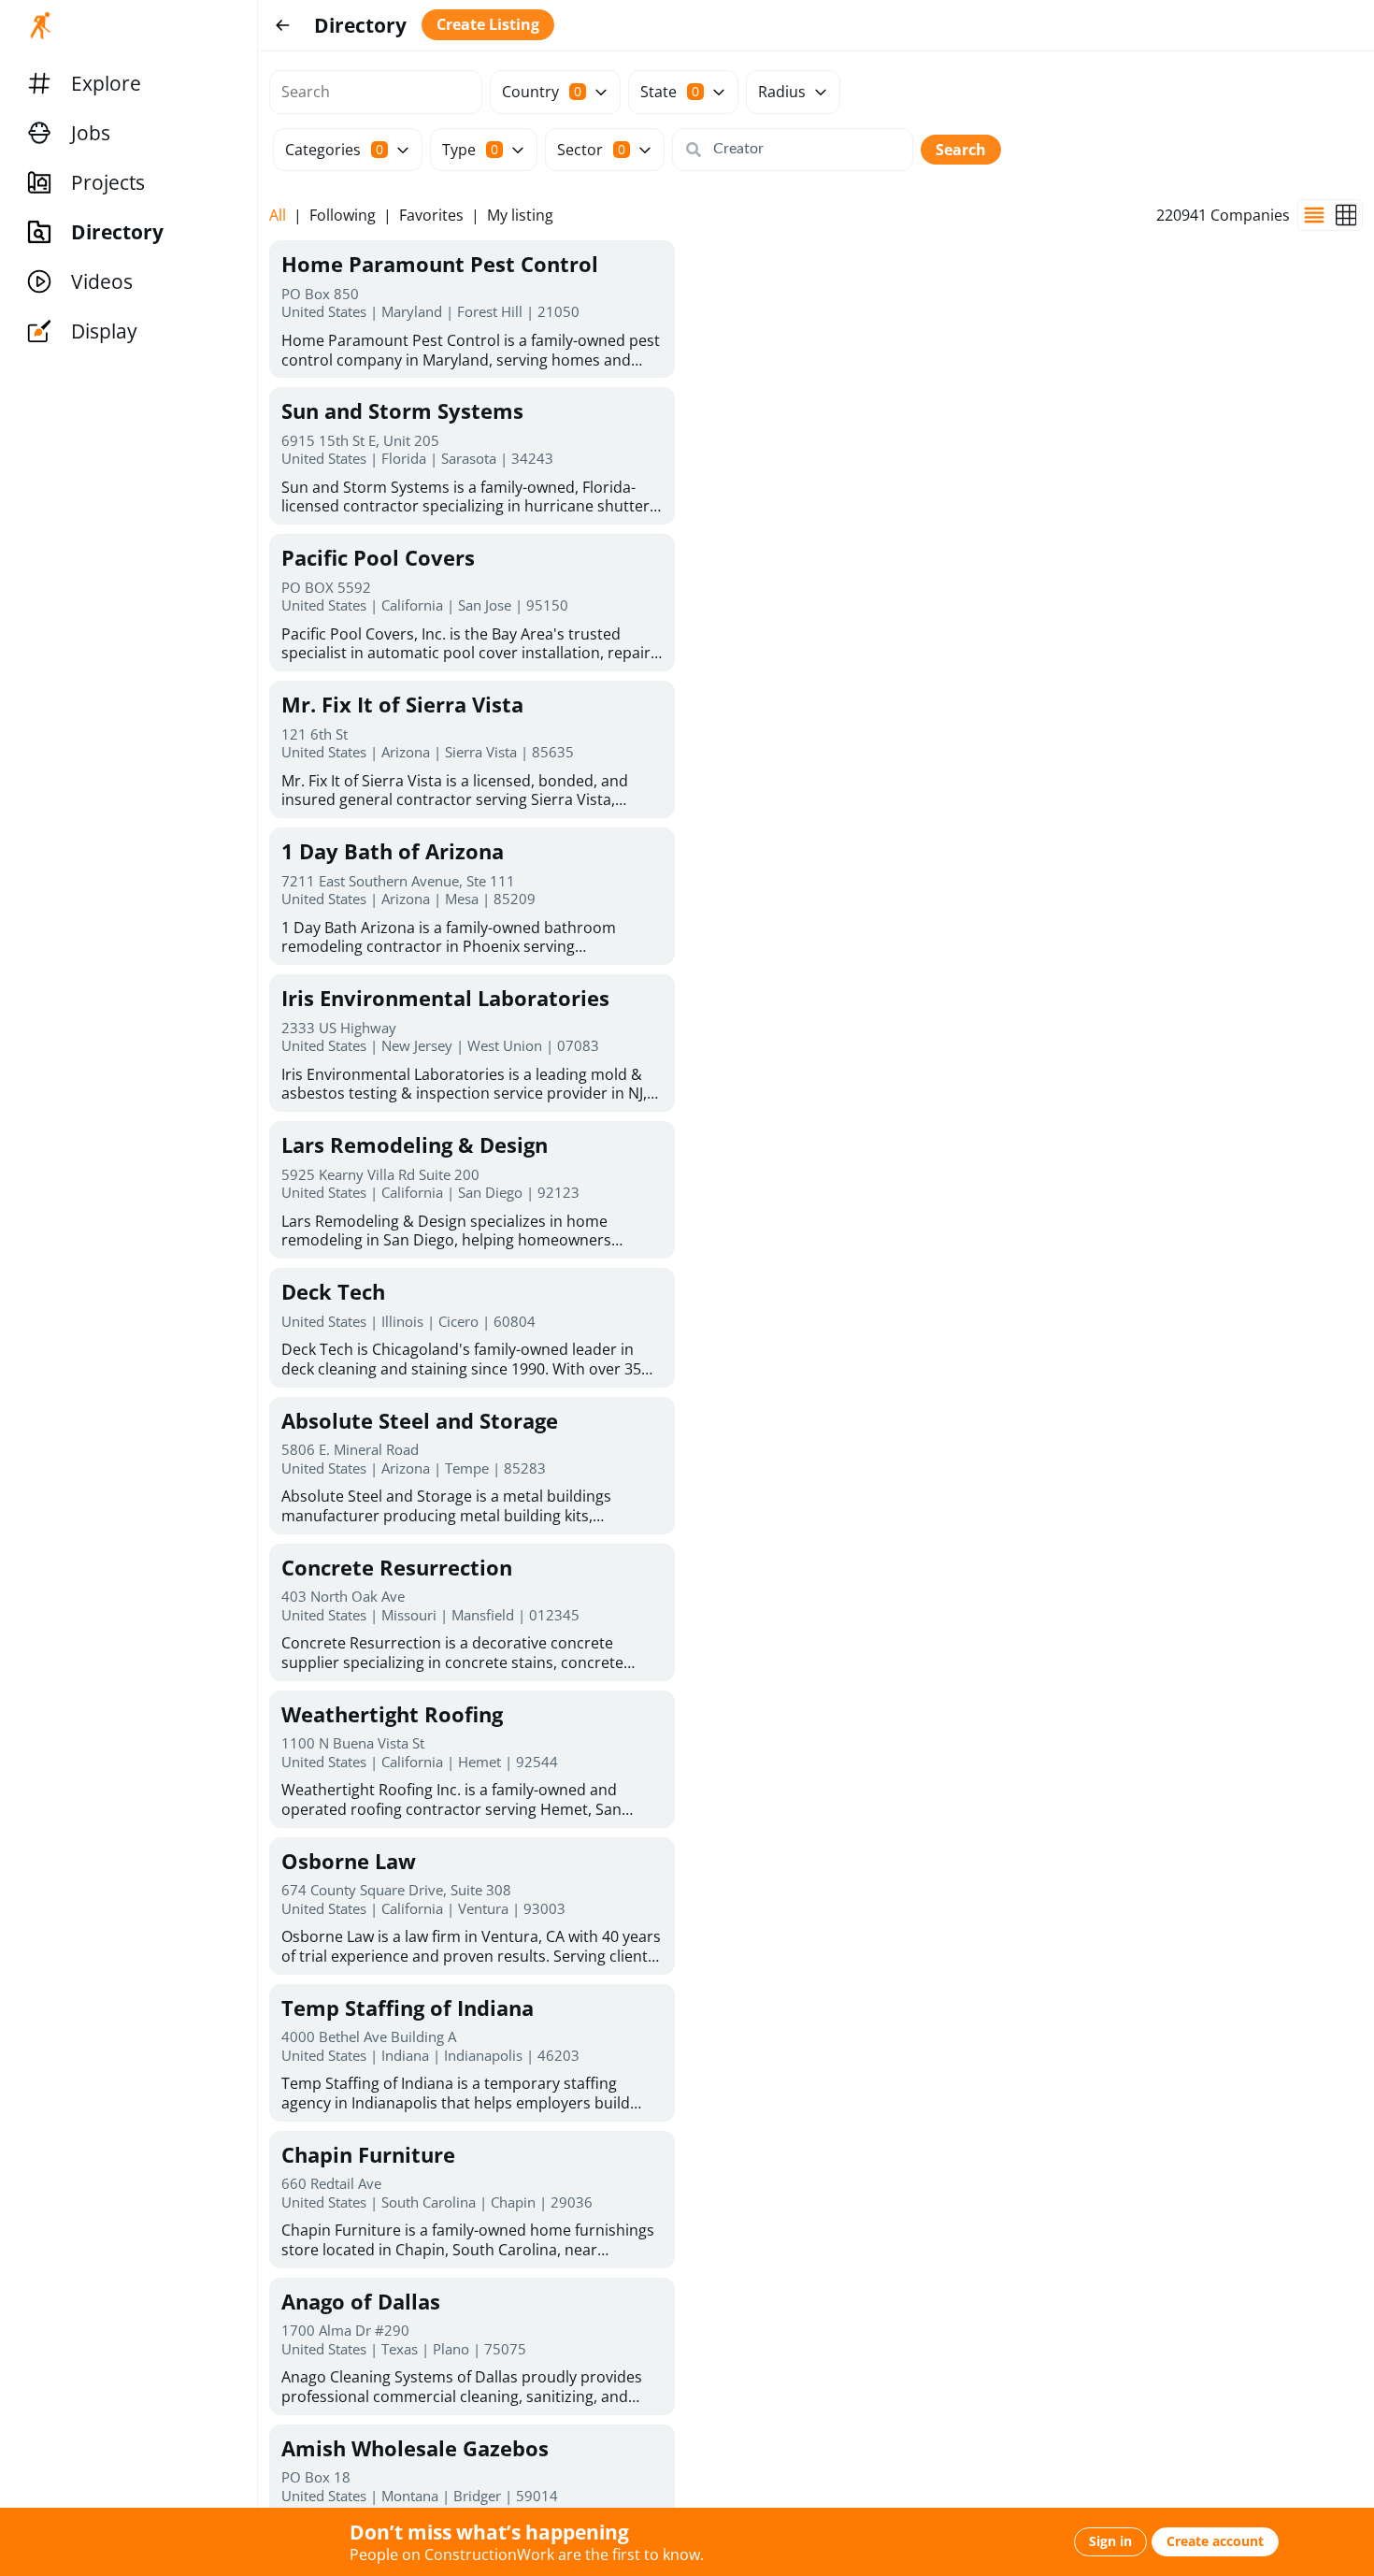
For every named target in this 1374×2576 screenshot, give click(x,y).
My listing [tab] (520, 216)
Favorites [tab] (431, 216)
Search (961, 150)
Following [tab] (343, 216)
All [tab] (278, 216)
